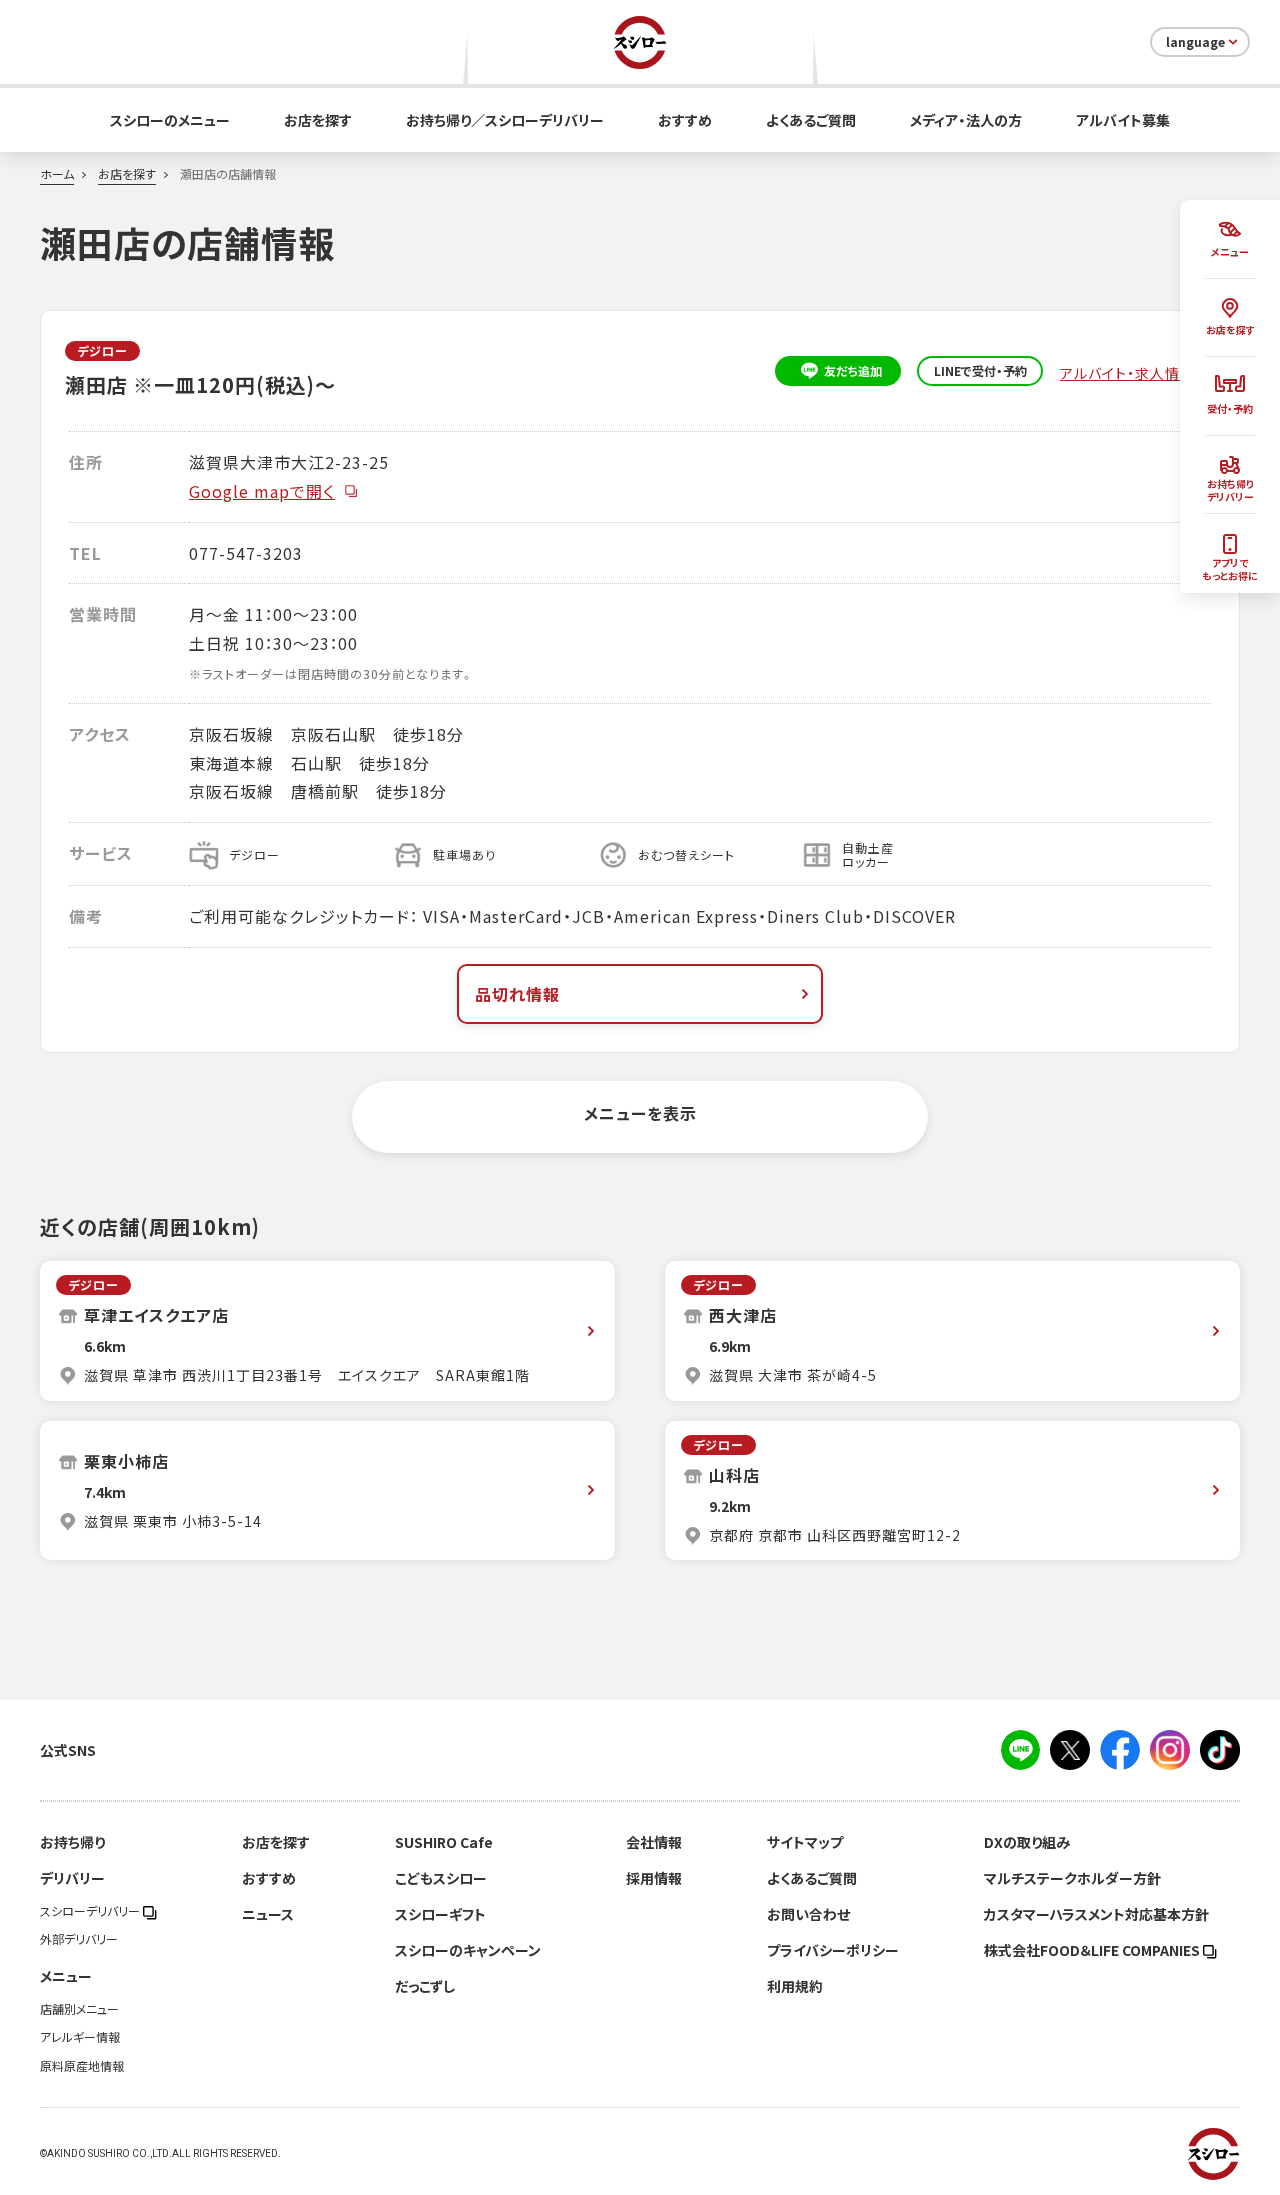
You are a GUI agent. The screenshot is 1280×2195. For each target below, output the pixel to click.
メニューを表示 (640, 1113)
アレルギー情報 (80, 2037)
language (1195, 42)
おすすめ (685, 120)
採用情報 (654, 1878)
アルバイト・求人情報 (1129, 373)
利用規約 (795, 1986)
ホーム (57, 174)
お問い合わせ (808, 1914)
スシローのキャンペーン (468, 1950)
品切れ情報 (517, 994)
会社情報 (654, 1842)
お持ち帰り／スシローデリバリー (505, 120)
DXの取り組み (1027, 1842)
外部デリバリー (79, 1939)
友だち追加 (853, 371)
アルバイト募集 (1123, 120)
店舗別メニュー (79, 2009)
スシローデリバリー (91, 1911)
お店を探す (318, 120)
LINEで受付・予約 (980, 371)
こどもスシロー (441, 1878)
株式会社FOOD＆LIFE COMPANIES (1093, 1950)
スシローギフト (440, 1914)
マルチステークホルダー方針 (1072, 1878)
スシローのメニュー (170, 120)
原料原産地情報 (82, 2066)
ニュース (268, 1914)
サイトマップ (805, 1842)
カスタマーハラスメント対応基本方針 (1096, 1914)
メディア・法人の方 (966, 120)
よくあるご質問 (811, 120)
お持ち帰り (72, 1842)
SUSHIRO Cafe (444, 1842)
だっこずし (425, 1986)
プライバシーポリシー (833, 1950)
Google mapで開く (262, 491)
